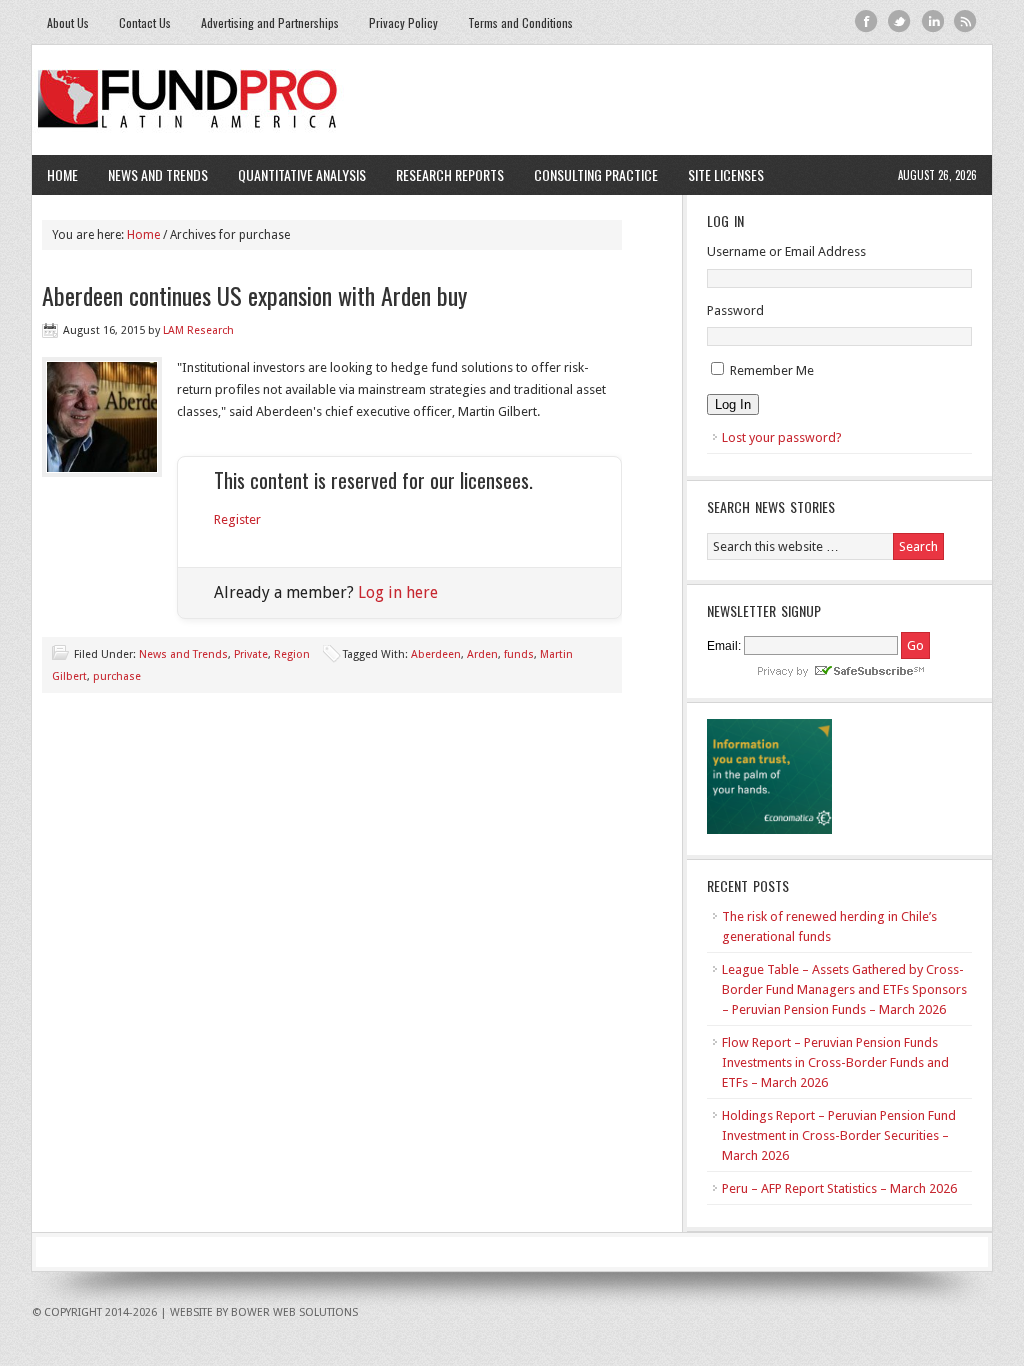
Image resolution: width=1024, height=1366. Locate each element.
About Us (68, 22)
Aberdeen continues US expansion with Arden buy (254, 295)
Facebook (866, 21)
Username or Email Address (786, 251)
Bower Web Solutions (294, 1312)
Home (62, 174)
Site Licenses (718, 174)
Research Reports (450, 174)
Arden (482, 654)
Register (237, 519)
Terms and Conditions (520, 22)
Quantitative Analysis (294, 174)
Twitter (899, 21)
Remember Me (772, 370)
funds (519, 654)
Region (292, 654)
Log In (733, 404)
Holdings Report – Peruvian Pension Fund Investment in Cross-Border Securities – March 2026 (839, 1135)
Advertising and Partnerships (270, 22)
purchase (117, 676)
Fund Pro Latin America (512, 100)
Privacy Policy (403, 22)
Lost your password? (782, 437)
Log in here (398, 592)
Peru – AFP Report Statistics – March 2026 (839, 1188)
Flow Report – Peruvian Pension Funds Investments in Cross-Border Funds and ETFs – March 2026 (835, 1062)
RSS (965, 21)
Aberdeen (436, 654)
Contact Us (145, 22)
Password (735, 310)
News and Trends (150, 174)
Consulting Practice (588, 174)
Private (251, 654)
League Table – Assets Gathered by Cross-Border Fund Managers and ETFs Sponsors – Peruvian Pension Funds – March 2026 (844, 989)
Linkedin (932, 21)
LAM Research (198, 330)
